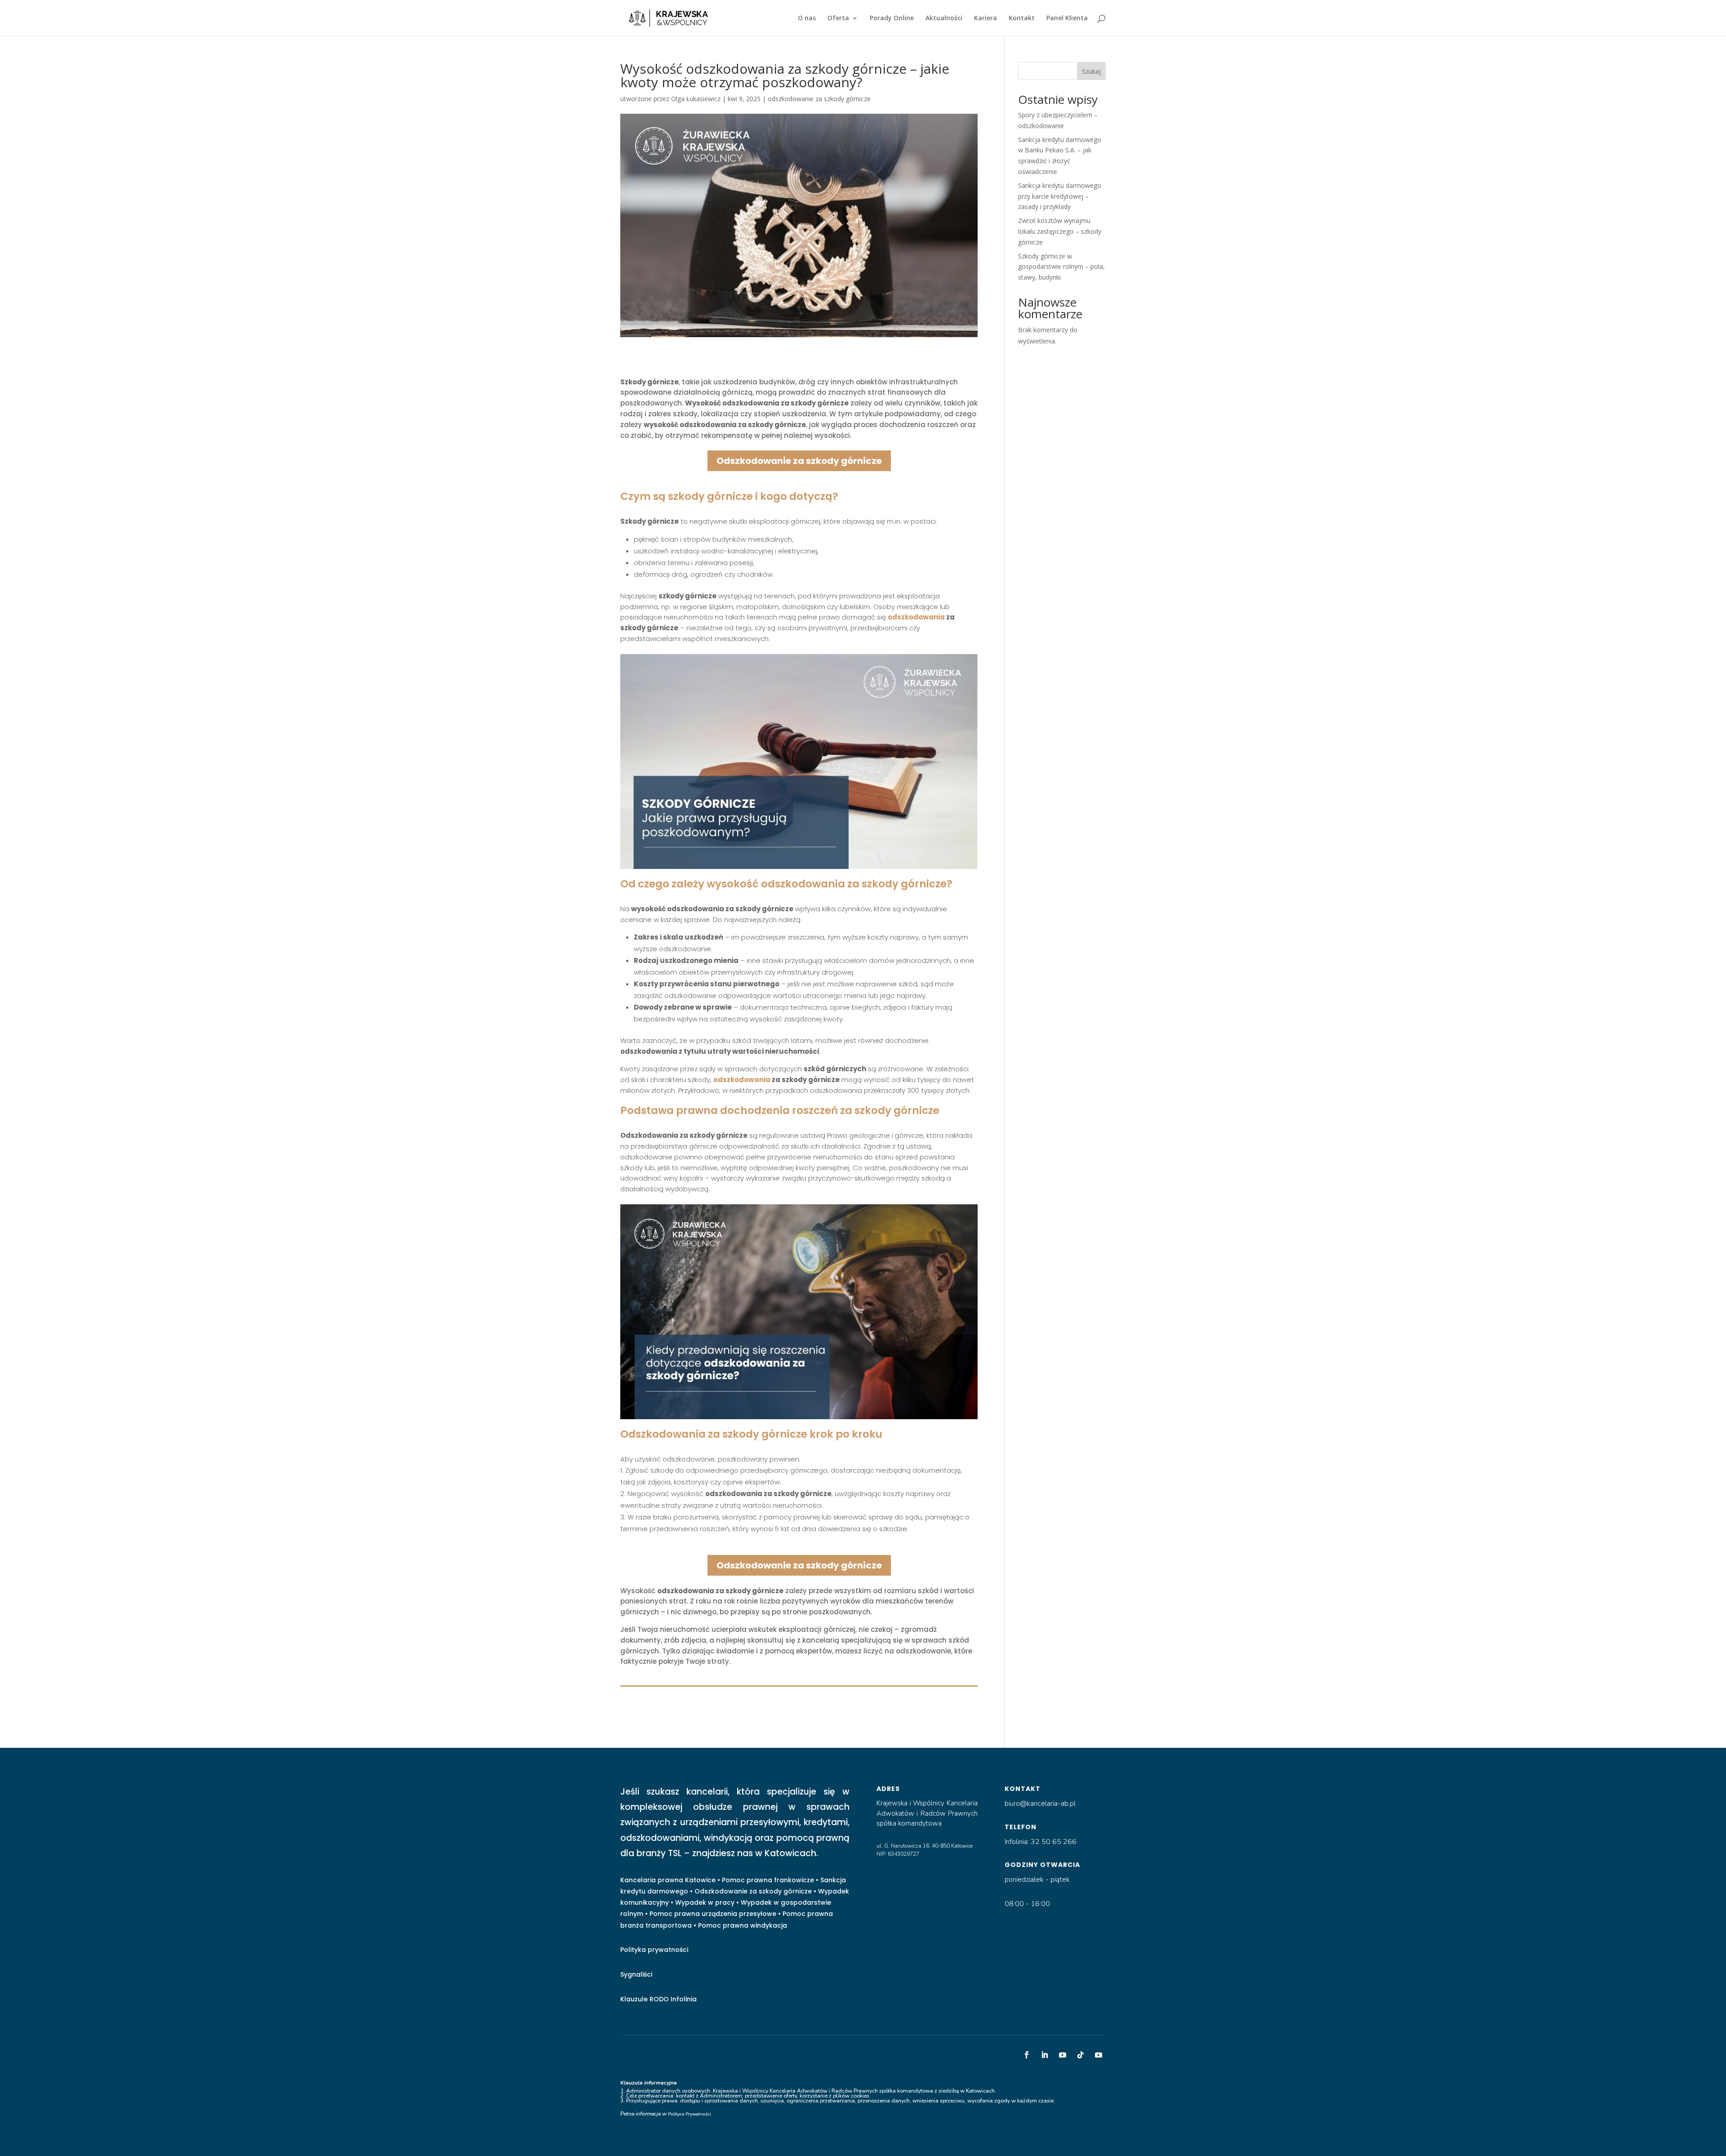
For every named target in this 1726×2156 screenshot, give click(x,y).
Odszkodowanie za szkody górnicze (799, 461)
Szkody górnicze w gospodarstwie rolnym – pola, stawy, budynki (1061, 267)
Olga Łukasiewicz (696, 99)
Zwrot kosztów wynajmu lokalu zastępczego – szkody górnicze (1060, 231)
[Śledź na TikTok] (1081, 2055)
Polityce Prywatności (689, 2114)
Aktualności (944, 18)
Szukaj (1091, 71)
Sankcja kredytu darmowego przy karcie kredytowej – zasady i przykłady (1060, 196)
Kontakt (1022, 18)
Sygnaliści (636, 1974)
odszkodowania (916, 617)
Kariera (985, 18)
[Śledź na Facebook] (1027, 2055)
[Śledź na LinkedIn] (1045, 2055)
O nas (807, 18)
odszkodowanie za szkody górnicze (819, 99)
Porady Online (892, 18)
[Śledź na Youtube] (1063, 2055)
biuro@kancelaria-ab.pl (1040, 1804)
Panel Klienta (1067, 18)
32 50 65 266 (1054, 1842)
